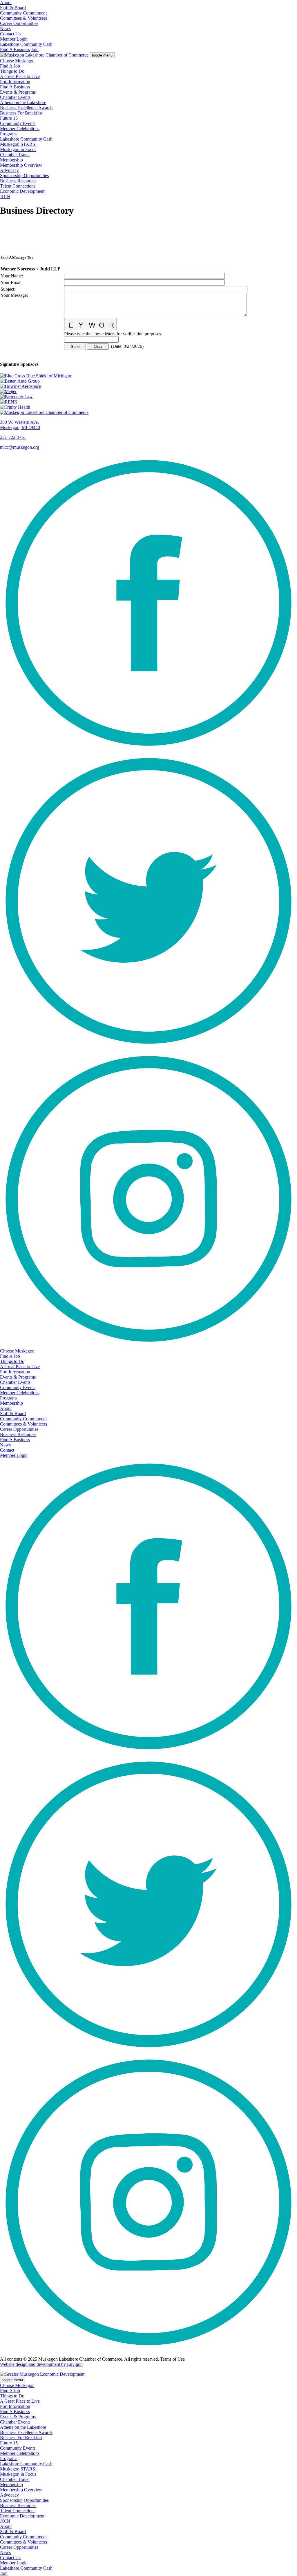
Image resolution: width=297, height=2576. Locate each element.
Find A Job (10, 66)
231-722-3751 (13, 437)
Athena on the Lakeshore (23, 102)
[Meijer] (148, 392)
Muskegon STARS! (18, 144)
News (5, 29)
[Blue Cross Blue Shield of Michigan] (148, 376)
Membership (11, 160)
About (6, 2)
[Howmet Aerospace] (148, 386)
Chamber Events (15, 97)
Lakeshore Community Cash (26, 44)
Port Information (15, 82)
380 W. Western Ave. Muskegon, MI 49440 (20, 425)
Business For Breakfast (21, 113)
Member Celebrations (20, 129)
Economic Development (22, 191)
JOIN (5, 196)
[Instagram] (148, 1346)
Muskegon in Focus (18, 149)
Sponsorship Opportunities (24, 176)
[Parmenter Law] (148, 397)
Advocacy (9, 170)
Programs (9, 134)
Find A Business (15, 49)
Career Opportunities (19, 23)
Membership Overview (21, 165)
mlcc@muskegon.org (20, 447)
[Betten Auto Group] (148, 381)
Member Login (14, 39)
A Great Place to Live (20, 76)
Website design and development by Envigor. (41, 2364)
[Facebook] (148, 750)
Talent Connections (18, 186)
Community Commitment (23, 13)
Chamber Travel (15, 155)
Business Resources (18, 181)
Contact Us (10, 34)
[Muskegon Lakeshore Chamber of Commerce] (44, 55)
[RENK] (148, 402)
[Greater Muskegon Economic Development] (42, 2374)
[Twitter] (148, 1048)
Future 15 (9, 118)
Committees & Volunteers (23, 18)
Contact (7, 1450)
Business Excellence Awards (26, 108)
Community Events (18, 123)
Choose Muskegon (17, 61)
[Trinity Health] (148, 407)
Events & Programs (18, 92)
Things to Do (12, 71)
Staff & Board (13, 8)
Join (35, 49)
